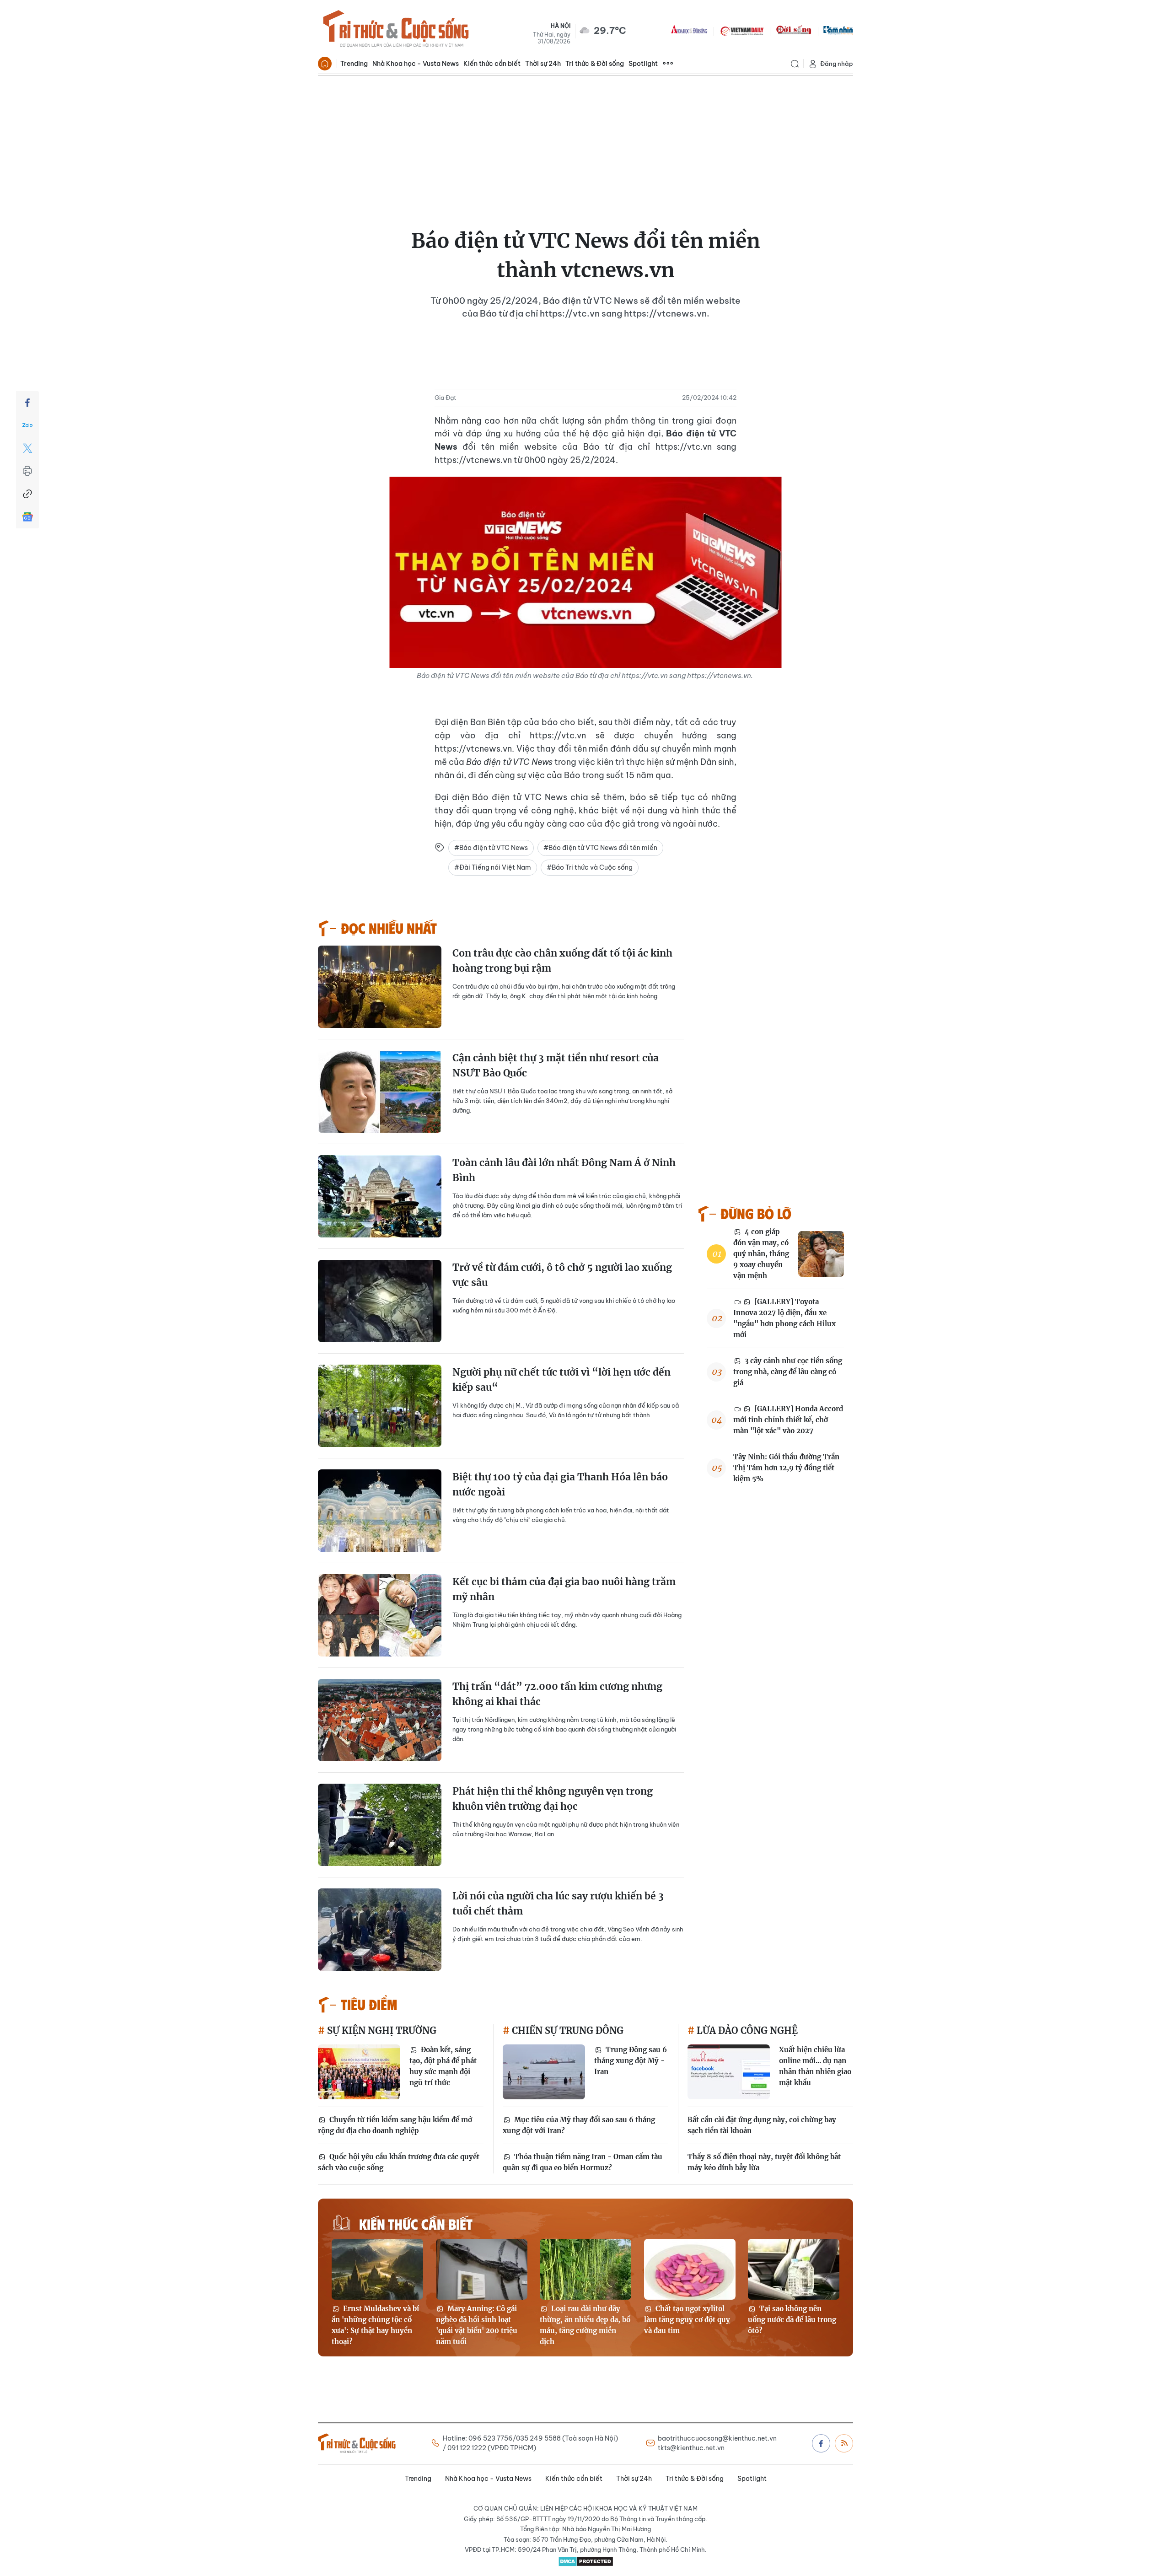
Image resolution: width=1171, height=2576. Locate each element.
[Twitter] (27, 448)
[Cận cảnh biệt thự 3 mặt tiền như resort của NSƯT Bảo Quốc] (380, 1092)
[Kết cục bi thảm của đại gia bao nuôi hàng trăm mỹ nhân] (380, 1615)
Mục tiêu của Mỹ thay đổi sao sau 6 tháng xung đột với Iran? (579, 2125)
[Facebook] (27, 403)
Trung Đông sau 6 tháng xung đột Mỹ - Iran (631, 2061)
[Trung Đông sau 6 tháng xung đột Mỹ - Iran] (544, 2072)
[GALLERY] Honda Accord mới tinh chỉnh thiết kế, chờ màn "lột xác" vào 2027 (788, 1420)
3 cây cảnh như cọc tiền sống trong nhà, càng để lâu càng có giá (788, 1372)
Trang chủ (325, 64)
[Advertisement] (585, 144)
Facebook (821, 2443)
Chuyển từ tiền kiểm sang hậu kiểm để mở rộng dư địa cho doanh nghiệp (395, 2125)
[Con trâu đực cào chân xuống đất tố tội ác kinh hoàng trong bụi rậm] (380, 987)
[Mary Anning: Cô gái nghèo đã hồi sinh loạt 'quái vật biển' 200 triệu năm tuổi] (482, 2269)
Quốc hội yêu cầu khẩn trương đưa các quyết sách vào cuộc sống (399, 2162)
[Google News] (27, 517)
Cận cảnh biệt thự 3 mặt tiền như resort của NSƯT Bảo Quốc (556, 1066)
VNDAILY (741, 30)
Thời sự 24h (543, 64)
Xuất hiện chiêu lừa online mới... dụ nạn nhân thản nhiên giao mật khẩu (815, 2066)
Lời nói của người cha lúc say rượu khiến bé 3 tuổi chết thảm (558, 1904)
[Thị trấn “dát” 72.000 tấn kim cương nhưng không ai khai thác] (380, 1720)
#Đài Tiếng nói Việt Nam (493, 867)
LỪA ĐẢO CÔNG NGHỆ (746, 2030)
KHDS (689, 30)
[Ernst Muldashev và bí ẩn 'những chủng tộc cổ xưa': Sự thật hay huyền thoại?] (377, 2269)
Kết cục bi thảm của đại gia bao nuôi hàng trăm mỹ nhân (564, 1589)
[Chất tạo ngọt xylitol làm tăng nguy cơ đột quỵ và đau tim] (690, 2269)
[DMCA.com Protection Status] (585, 2561)
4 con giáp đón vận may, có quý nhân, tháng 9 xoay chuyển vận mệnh (761, 1254)
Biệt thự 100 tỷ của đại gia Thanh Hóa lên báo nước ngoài (560, 1485)
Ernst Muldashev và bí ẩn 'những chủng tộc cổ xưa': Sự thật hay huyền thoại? (375, 2325)
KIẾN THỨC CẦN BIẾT (416, 2224)
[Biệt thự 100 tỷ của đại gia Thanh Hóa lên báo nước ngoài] (380, 1511)
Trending (354, 64)
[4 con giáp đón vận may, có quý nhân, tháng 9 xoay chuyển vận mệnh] (821, 1254)
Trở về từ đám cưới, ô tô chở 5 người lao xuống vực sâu (562, 1275)
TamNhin (838, 30)
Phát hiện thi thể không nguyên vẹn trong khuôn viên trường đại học (553, 1799)
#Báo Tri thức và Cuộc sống (590, 867)
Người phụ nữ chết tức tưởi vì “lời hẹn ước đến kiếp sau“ (561, 1380)
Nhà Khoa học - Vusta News (416, 64)
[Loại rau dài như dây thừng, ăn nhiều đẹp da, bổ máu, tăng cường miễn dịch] (585, 2269)
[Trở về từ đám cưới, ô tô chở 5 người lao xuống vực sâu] (380, 1301)
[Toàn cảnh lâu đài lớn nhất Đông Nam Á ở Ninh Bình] (380, 1196)
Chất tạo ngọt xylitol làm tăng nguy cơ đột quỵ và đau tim (687, 2320)
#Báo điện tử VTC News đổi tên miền (600, 848)
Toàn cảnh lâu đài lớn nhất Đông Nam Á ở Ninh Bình (564, 1170)
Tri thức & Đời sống (595, 64)
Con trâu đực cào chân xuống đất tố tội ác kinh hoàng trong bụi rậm (562, 961)
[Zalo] (27, 425)
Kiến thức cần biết (492, 64)
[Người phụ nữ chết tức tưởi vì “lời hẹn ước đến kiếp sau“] (380, 1406)
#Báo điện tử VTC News (491, 848)
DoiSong (794, 30)
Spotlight (643, 64)
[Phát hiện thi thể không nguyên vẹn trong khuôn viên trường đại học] (380, 1825)
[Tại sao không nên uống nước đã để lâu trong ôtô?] (794, 2269)
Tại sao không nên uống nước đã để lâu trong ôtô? (792, 2320)
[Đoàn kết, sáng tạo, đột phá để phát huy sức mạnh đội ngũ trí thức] (359, 2072)
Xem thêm (668, 64)
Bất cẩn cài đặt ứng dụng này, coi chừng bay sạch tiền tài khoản (762, 2125)
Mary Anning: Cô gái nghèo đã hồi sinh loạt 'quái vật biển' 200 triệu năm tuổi (477, 2325)
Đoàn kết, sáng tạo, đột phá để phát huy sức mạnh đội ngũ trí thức (443, 2066)
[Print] (27, 471)
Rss (844, 2443)
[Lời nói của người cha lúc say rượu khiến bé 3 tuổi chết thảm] (380, 1930)
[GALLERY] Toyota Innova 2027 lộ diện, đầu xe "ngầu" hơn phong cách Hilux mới (784, 1318)
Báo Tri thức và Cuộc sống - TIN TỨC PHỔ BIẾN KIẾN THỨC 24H (396, 30)
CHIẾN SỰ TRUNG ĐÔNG (567, 2030)
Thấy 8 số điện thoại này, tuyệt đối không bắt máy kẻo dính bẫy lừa (764, 2162)
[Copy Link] (27, 494)
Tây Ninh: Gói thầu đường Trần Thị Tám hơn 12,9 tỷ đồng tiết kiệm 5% (786, 1468)
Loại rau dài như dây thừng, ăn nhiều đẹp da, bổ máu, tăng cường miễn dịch (585, 2325)
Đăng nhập (837, 64)
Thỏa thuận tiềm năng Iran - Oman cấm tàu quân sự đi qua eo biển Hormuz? (583, 2162)
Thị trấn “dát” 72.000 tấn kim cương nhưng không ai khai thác (557, 1694)
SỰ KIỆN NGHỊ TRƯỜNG (381, 2030)
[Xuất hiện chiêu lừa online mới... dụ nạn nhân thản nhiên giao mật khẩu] (729, 2072)
